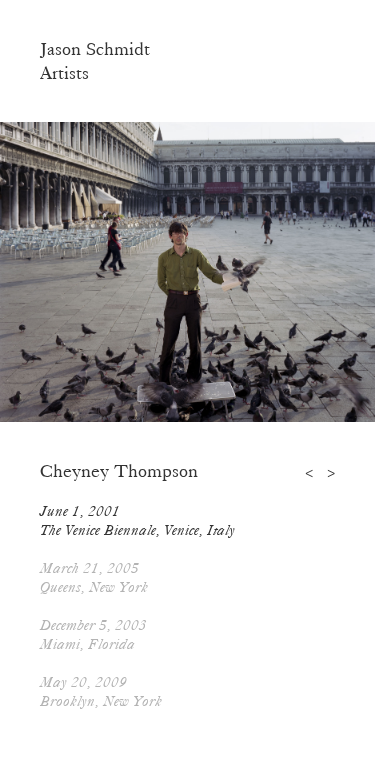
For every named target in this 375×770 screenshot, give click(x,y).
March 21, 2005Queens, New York (94, 577)
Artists (64, 73)
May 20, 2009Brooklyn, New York (101, 691)
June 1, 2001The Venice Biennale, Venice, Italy (137, 520)
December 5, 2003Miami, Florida (93, 634)
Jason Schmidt (95, 49)
